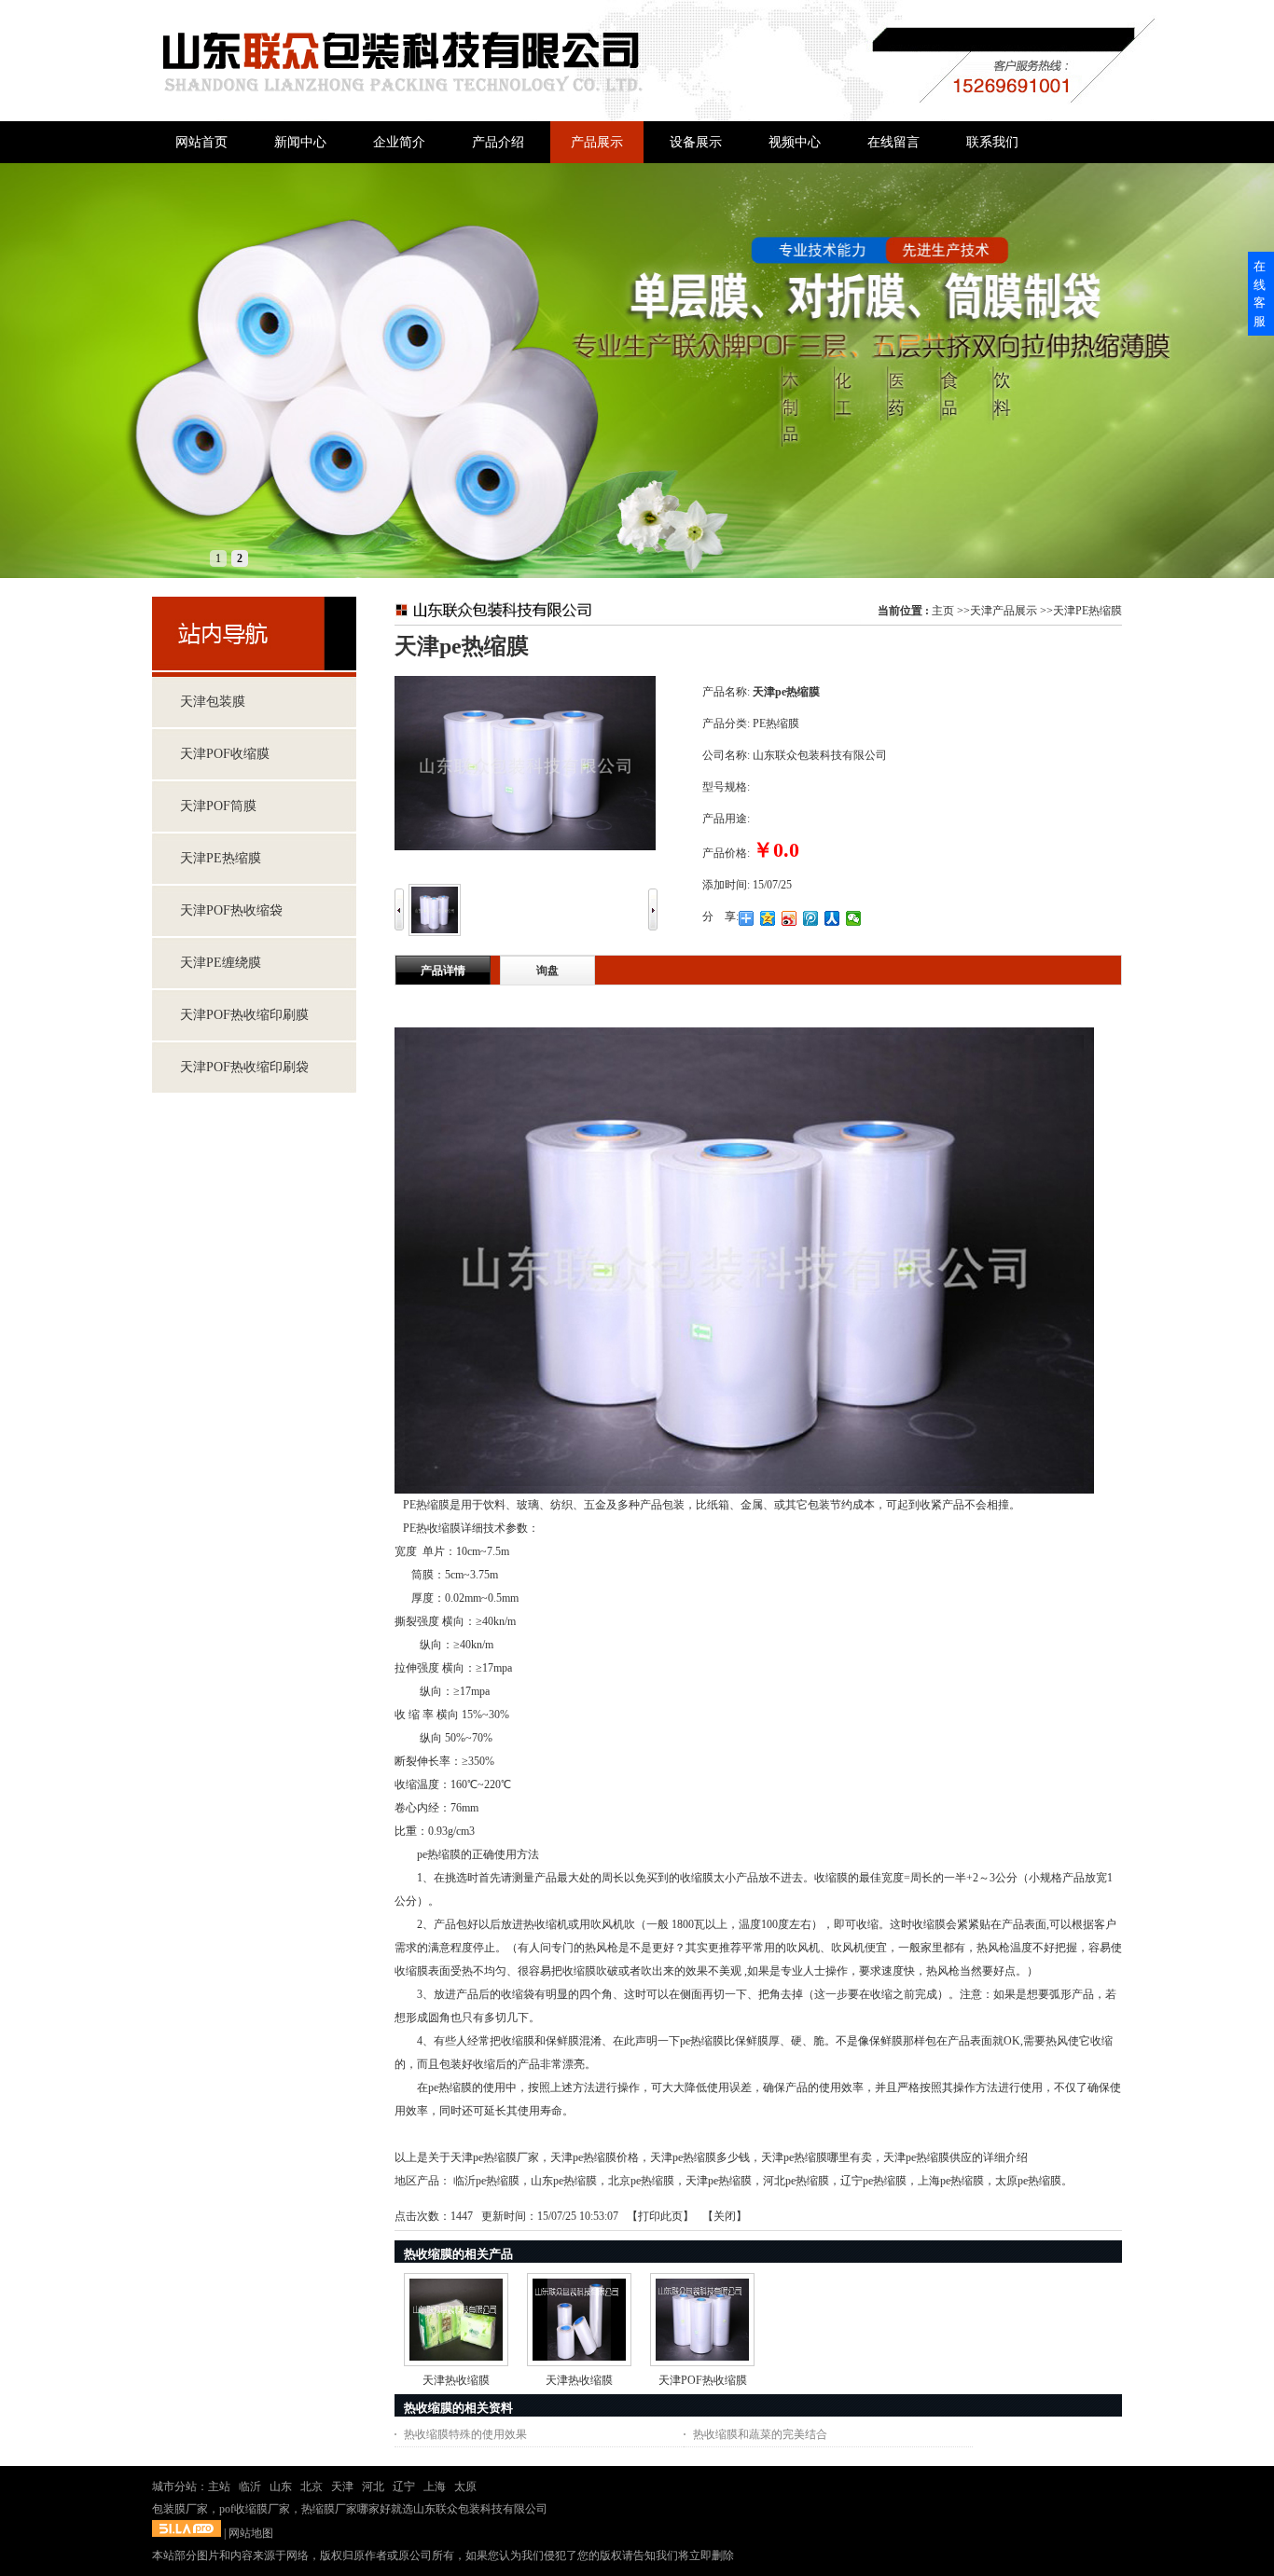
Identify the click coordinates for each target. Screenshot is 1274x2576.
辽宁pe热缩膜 (873, 2181)
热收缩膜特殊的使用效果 (465, 2434)
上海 (435, 2486)
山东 (281, 2486)
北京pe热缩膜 (641, 2181)
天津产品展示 (1004, 611)
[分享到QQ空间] (768, 918)
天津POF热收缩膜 (703, 2380)
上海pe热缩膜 (951, 2181)
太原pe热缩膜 (1028, 2181)
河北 (373, 2486)
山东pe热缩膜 (564, 2181)
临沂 (250, 2486)
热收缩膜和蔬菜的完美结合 (760, 2434)
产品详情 (443, 971)
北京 (312, 2486)
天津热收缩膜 (456, 2380)
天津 (342, 2486)
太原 (465, 2486)
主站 (219, 2486)
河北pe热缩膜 (796, 2181)
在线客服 (1260, 294)
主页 (943, 611)
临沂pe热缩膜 (486, 2181)
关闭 (725, 2216)
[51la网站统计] (187, 2533)
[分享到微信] (854, 918)
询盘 (547, 971)
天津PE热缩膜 (1087, 611)
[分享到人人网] (832, 918)
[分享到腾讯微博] (811, 918)
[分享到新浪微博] (789, 918)
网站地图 (251, 2533)
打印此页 (660, 2216)
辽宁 (404, 2486)
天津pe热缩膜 (719, 2181)
